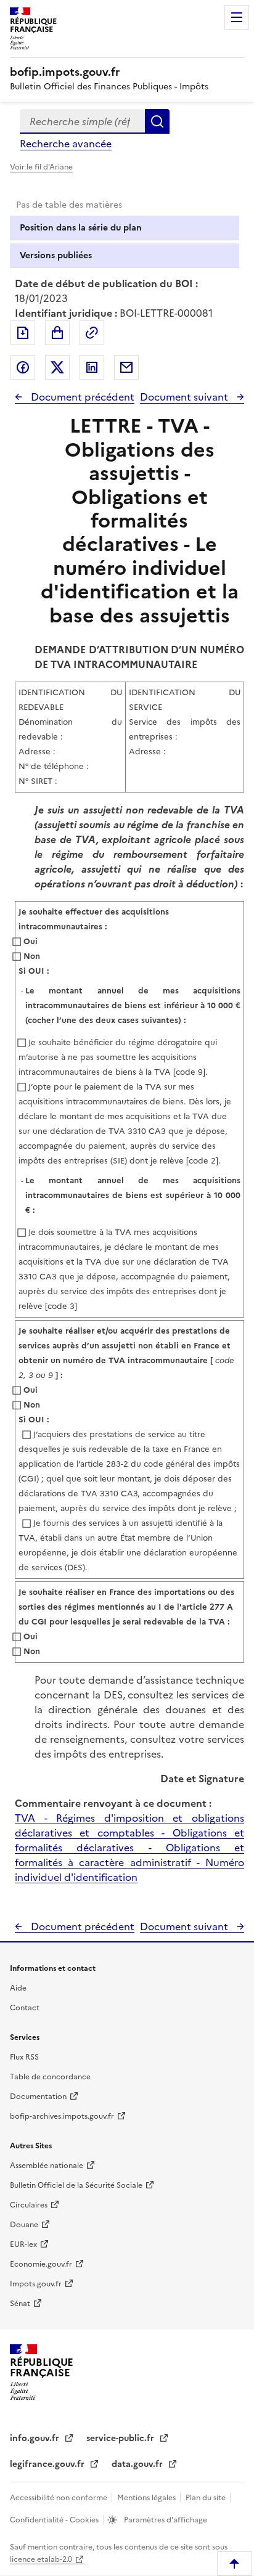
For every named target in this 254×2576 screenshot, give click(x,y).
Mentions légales (147, 2498)
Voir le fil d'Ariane (41, 167)
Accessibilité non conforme (59, 2498)
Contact (25, 2008)
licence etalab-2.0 (41, 2559)
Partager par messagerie (126, 367)
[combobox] (82, 121)
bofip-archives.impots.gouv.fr (62, 2116)
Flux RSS (24, 2057)
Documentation (38, 2097)
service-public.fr (121, 2438)
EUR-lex (23, 2244)
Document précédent (81, 397)
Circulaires (29, 2205)
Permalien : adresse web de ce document (92, 333)
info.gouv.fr (36, 2438)
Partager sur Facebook (23, 367)
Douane (24, 2225)
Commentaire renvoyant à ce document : (113, 1803)
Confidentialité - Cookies (55, 2520)
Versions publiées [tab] (56, 255)
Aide (18, 1988)
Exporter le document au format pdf (23, 333)
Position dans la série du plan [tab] (81, 228)
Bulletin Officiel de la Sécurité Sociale (76, 2185)
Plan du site (207, 2498)
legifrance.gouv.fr (48, 2464)
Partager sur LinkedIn (92, 367)
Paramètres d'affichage (165, 2520)
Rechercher (157, 121)
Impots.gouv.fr (36, 2284)
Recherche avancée (66, 144)
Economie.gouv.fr (41, 2264)
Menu (237, 17)
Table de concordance (50, 2077)
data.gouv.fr (138, 2464)
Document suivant (185, 397)
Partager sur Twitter (57, 367)
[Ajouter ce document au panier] (57, 333)
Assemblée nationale (47, 2166)
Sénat (20, 2304)
